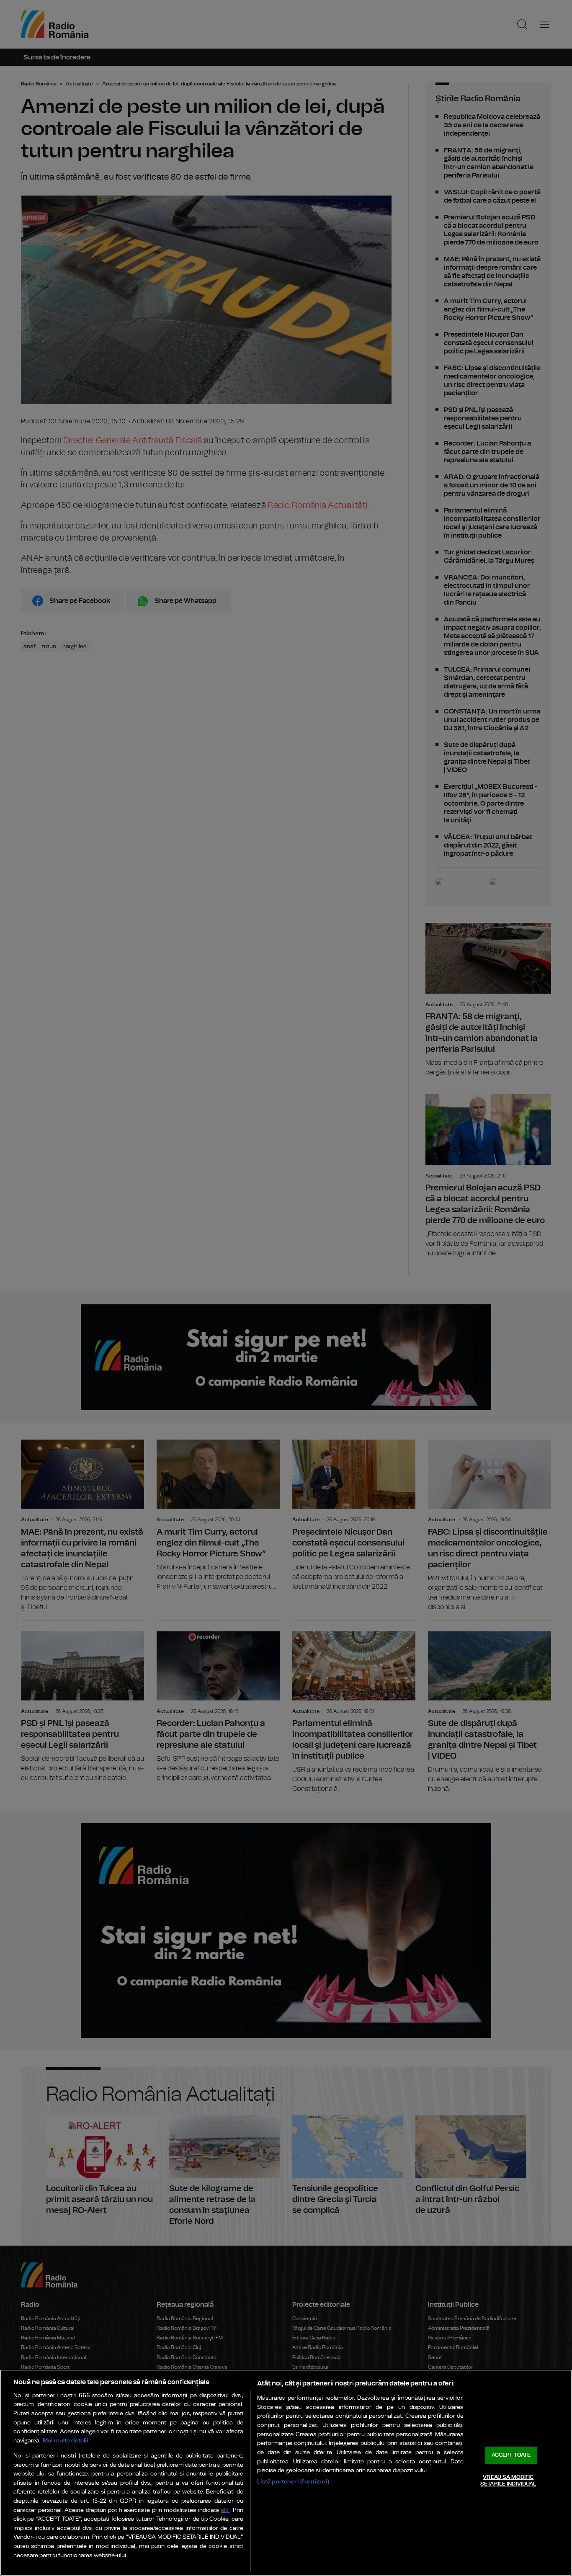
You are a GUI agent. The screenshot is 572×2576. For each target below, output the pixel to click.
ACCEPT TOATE (511, 2455)
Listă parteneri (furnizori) (293, 2482)
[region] (286, 2473)
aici (225, 2510)
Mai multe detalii (66, 2441)
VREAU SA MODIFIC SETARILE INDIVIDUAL (508, 2481)
